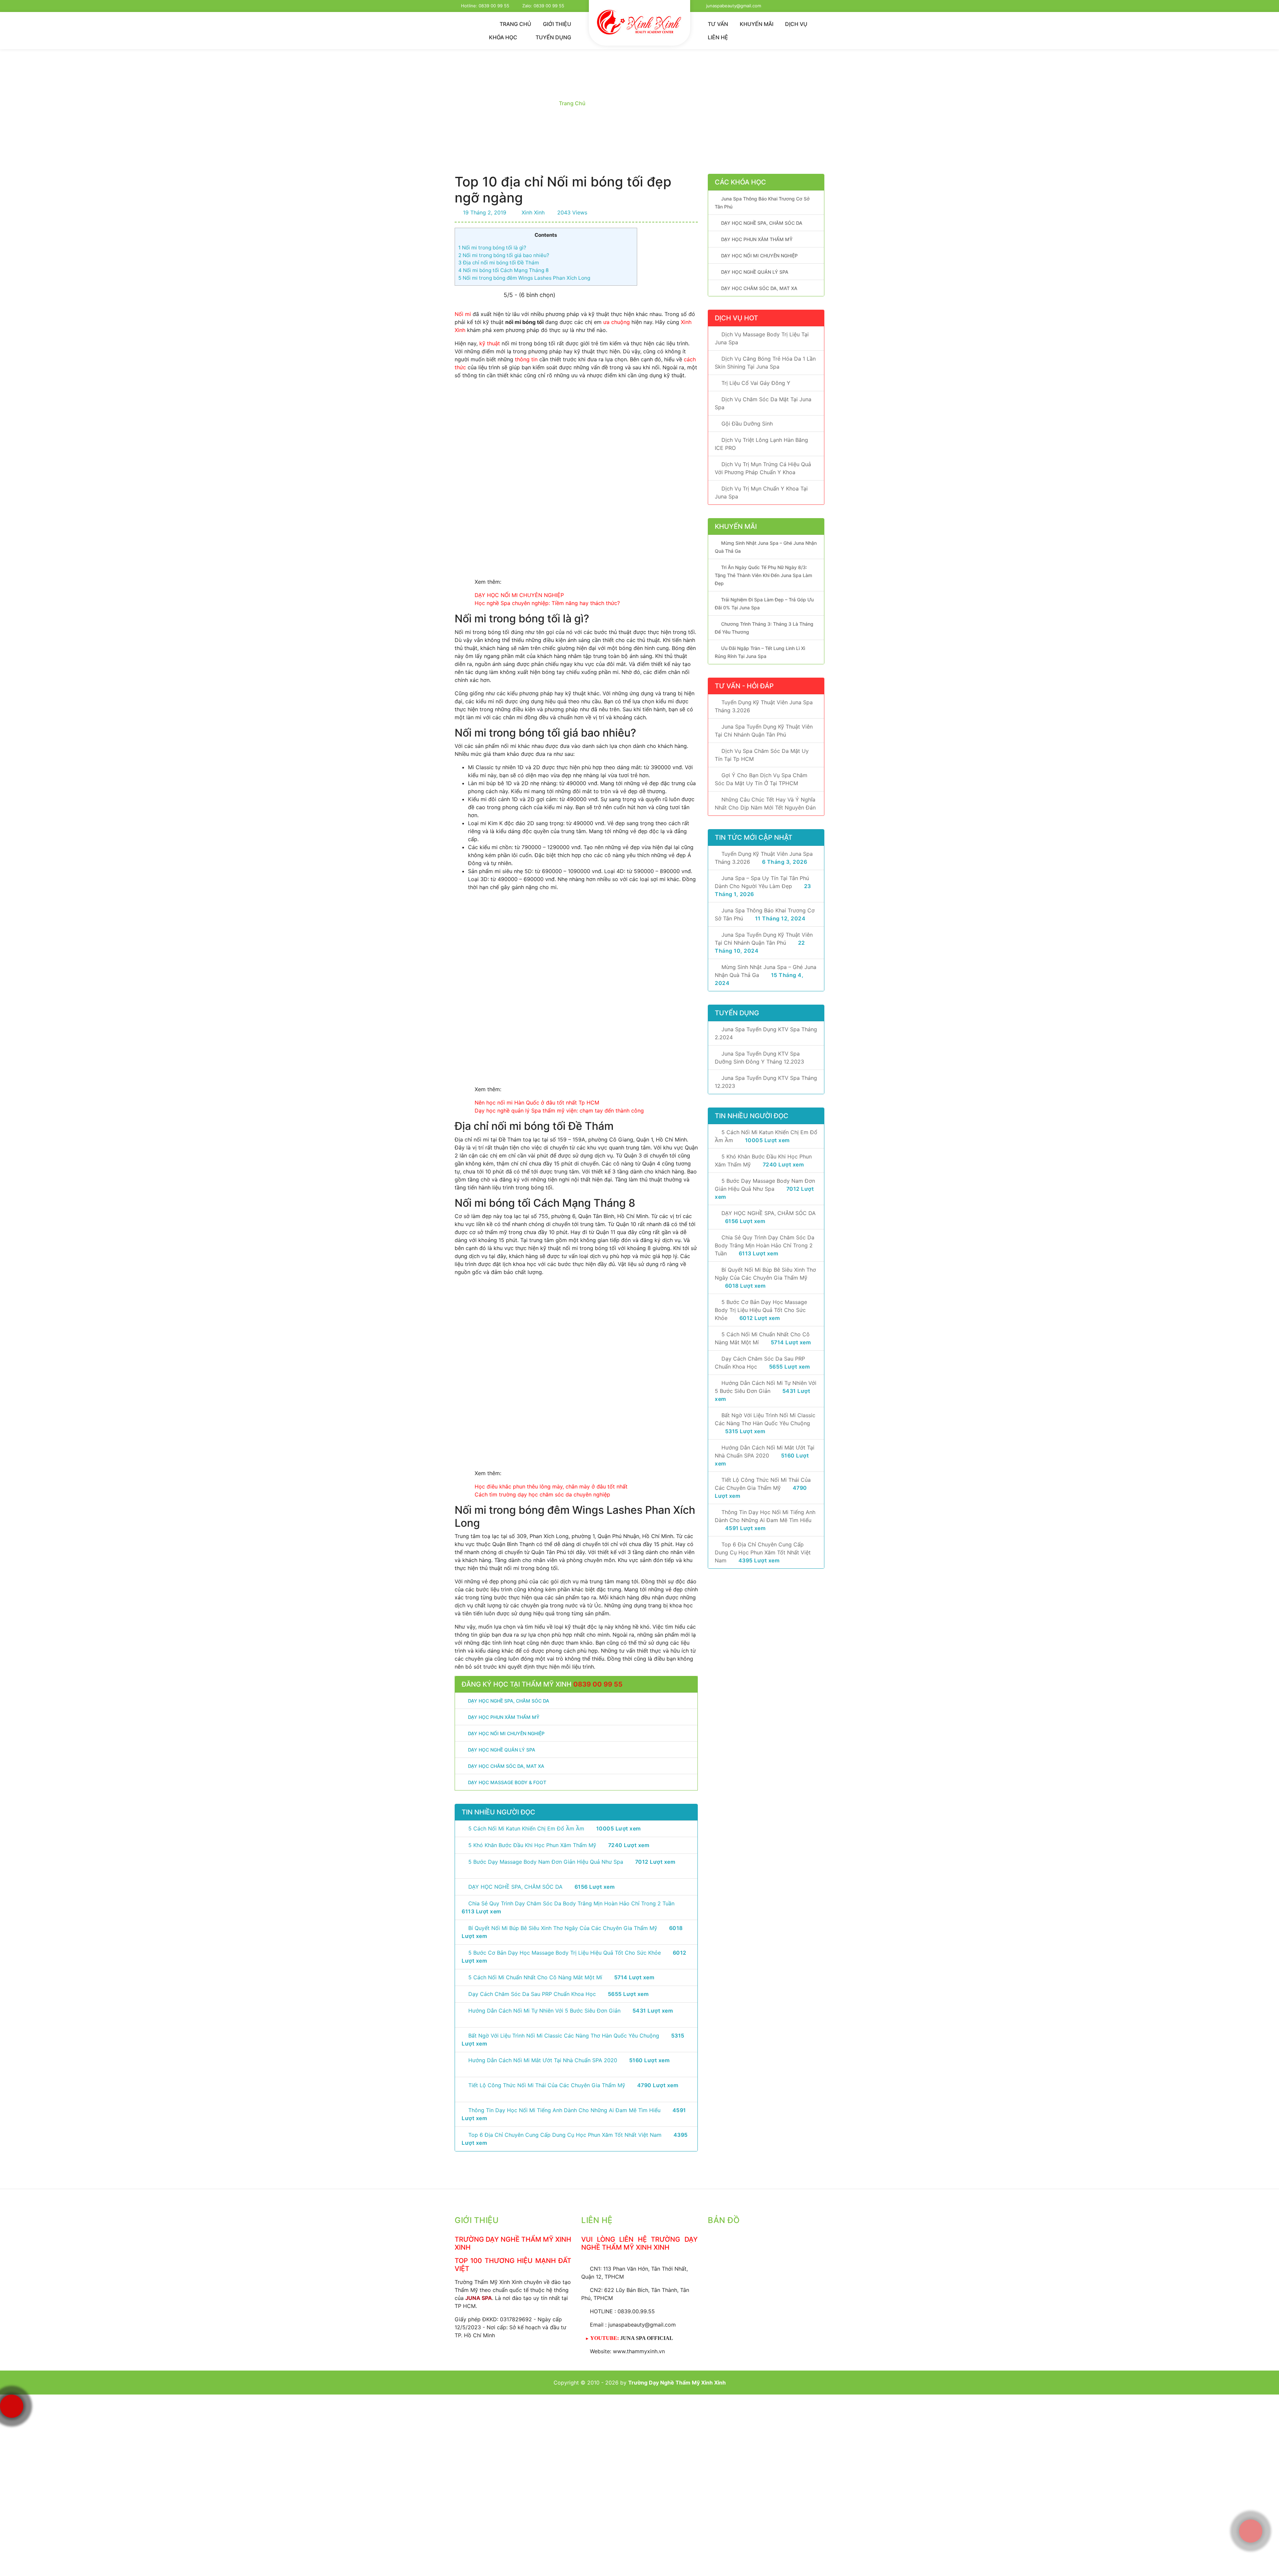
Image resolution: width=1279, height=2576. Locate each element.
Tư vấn (718, 24)
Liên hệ (718, 37)
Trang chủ (515, 24)
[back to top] (1247, 2564)
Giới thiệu (557, 24)
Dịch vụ (796, 24)
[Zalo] (1251, 2481)
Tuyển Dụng (553, 37)
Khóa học (504, 37)
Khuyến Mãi (757, 24)
